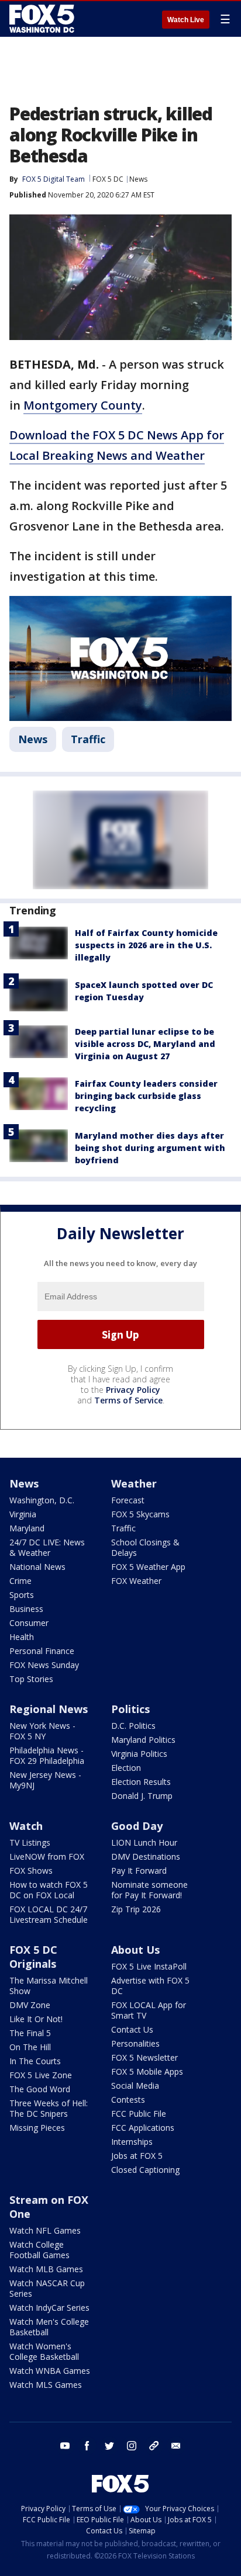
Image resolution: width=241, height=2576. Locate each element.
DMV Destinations (146, 1856)
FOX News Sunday (44, 1665)
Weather (134, 1483)
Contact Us (132, 2029)
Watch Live (186, 20)
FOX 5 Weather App (148, 1567)
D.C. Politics (133, 1726)
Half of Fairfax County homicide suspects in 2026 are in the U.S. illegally (146, 945)
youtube (65, 2446)
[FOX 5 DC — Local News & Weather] (43, 19)
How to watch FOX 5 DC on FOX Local (49, 1890)
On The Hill (30, 2047)
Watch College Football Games (39, 2250)
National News (37, 1567)
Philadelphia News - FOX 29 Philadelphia (47, 1755)
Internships (132, 2142)
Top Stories (31, 1679)
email (176, 2446)
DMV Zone (30, 2005)
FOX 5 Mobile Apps (147, 2071)
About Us (135, 1950)
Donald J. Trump (142, 1796)
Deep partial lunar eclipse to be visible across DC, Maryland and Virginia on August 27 (145, 1044)
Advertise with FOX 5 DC (150, 1986)
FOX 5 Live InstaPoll (149, 1966)
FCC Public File (139, 2114)
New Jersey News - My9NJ (45, 1780)
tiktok (154, 2446)
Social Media (135, 2086)
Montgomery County (83, 405)
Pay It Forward (139, 1871)
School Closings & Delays (145, 1547)
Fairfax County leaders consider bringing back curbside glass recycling (146, 1096)
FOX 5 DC (108, 179)
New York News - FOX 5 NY (42, 1731)
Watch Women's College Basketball (44, 2351)
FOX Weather (136, 1581)
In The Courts (35, 2061)
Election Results (141, 1782)
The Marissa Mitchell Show (49, 1986)
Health (22, 1637)
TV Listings (30, 1842)
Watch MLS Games (46, 2385)
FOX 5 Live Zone (41, 2075)
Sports (22, 1595)
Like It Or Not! (36, 2019)
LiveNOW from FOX (47, 1856)
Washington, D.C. (42, 1500)
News (138, 179)
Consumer (29, 1623)
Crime (20, 1581)
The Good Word (40, 2089)
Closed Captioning (145, 2170)
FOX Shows (31, 1871)
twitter (109, 2446)
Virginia (23, 1514)
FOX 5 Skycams (140, 1514)
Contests (128, 2100)
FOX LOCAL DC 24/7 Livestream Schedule (49, 1914)
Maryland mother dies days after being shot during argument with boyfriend (150, 1148)
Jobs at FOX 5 (137, 2156)
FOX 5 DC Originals (33, 1957)
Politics (130, 1709)
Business (26, 1609)
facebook (87, 2446)
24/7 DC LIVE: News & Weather (47, 1547)
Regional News (49, 1709)
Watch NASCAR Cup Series (47, 2288)
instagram (132, 2446)
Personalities (135, 2043)
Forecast (128, 1500)
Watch (26, 1826)
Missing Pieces (37, 2128)
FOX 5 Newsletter (144, 2057)
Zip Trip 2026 (136, 1909)
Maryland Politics (143, 1740)
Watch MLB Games (46, 2269)
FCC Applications (143, 2128)
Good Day (137, 1826)
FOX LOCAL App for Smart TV (149, 2010)
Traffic (88, 739)
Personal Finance (42, 1651)
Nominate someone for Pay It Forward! (149, 1890)
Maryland (27, 1528)
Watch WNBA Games (50, 2371)
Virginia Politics (139, 1754)
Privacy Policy (133, 1390)
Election (126, 1768)
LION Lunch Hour (144, 1842)
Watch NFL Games (45, 2230)
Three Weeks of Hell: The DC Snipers (49, 2108)
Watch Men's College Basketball (49, 2327)
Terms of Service (128, 1400)
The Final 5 (30, 2033)
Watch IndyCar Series (49, 2308)
